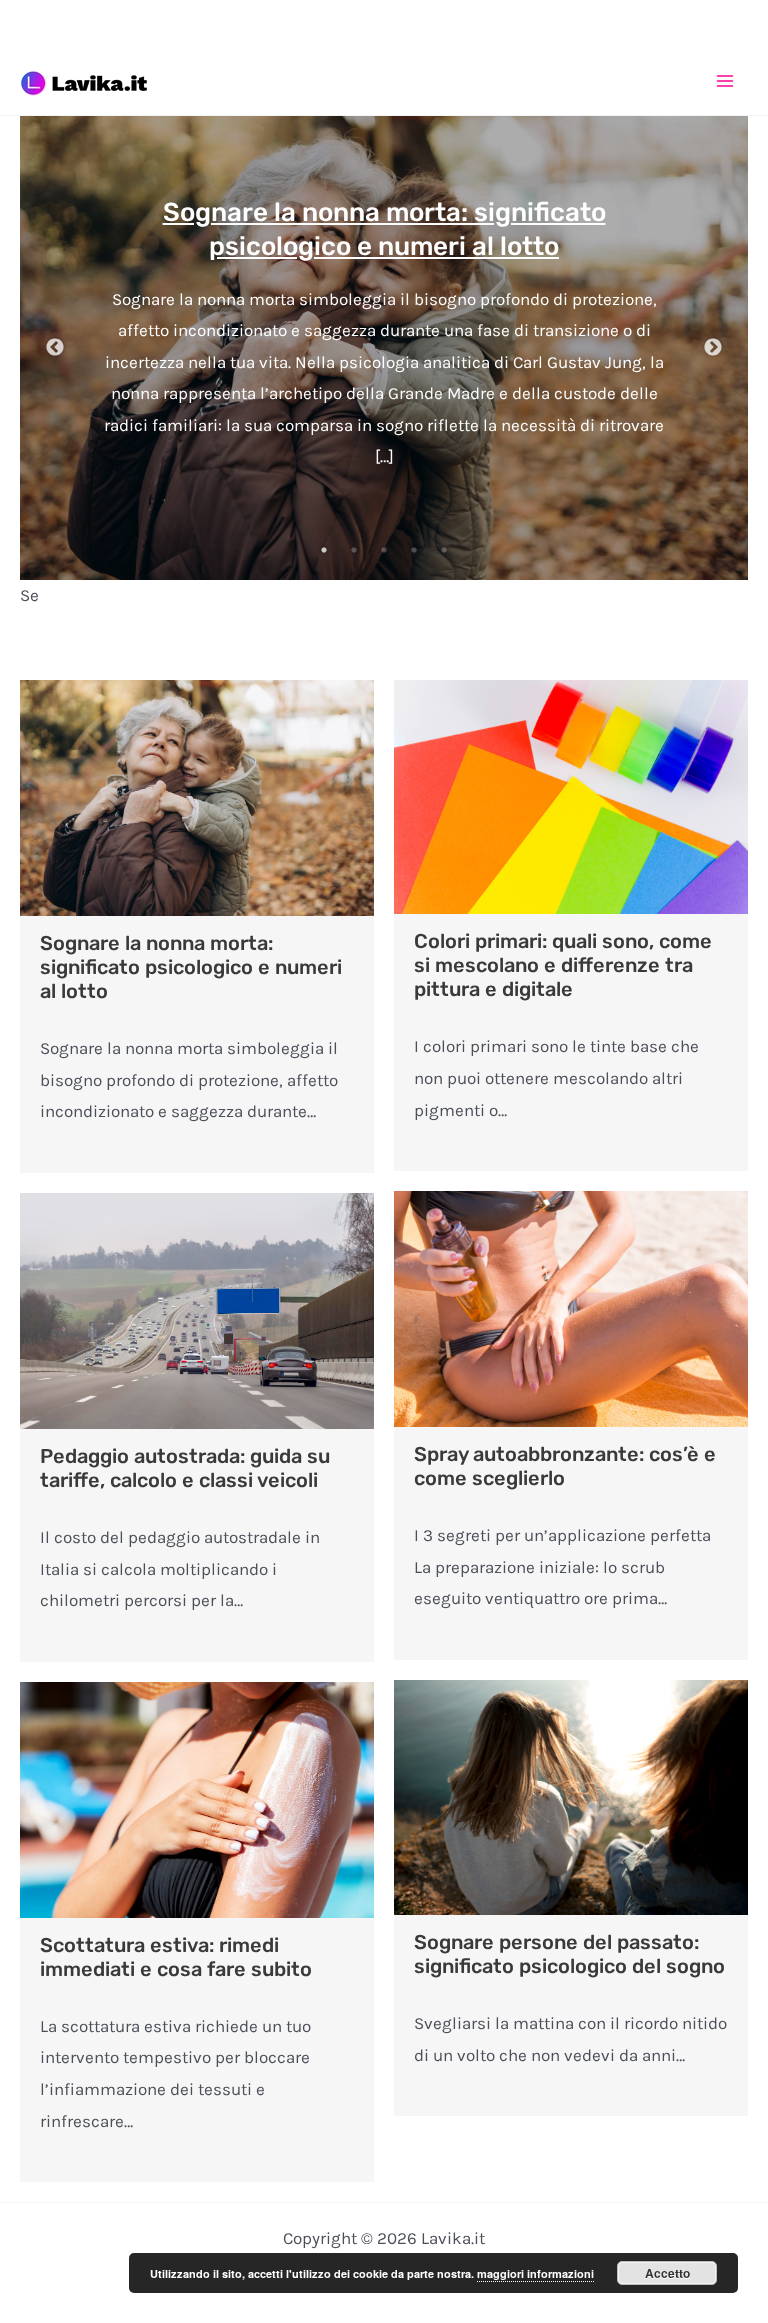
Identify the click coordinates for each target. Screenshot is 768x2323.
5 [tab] (444, 550)
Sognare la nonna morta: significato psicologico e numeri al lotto (191, 967)
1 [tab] (324, 550)
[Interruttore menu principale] (726, 81)
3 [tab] (384, 550)
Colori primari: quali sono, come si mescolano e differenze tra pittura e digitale (563, 965)
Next (713, 348)
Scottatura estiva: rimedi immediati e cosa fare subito (176, 1957)
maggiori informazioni (535, 2273)
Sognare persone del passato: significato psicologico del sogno (569, 1954)
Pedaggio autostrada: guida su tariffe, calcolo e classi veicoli (185, 1468)
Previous (55, 348)
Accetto (667, 2273)
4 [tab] (414, 550)
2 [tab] (354, 550)
